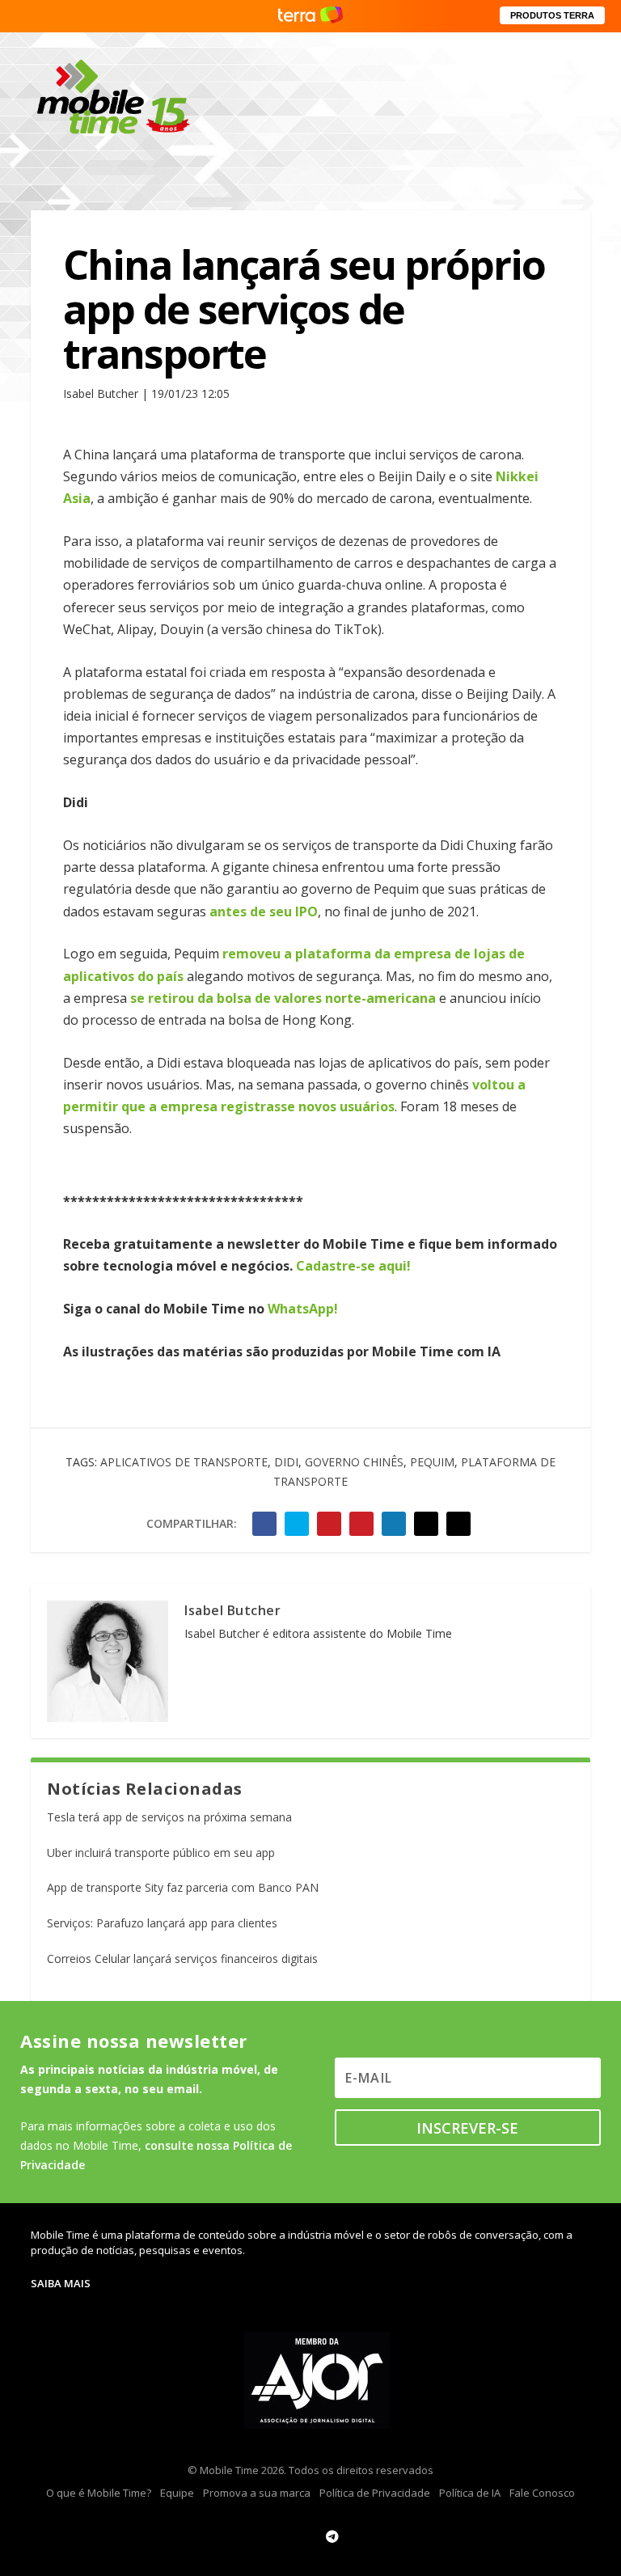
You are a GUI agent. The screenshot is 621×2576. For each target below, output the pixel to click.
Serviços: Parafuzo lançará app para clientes (162, 1923)
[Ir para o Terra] (310, 16)
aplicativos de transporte (184, 1462)
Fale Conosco (542, 2493)
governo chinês (354, 1462)
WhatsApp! (303, 1309)
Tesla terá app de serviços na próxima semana (169, 1817)
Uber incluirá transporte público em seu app (161, 1853)
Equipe (177, 2493)
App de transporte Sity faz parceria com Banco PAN (183, 1887)
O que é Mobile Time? (99, 2493)
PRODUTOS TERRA (552, 15)
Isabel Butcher (232, 1610)
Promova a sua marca (257, 2493)
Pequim (432, 1462)
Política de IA (470, 2493)
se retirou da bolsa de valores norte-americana (283, 998)
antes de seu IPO (262, 912)
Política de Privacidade (375, 2493)
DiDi (286, 1462)
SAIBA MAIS (61, 2283)
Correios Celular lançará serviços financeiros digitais (182, 1958)
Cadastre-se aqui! (353, 1266)
